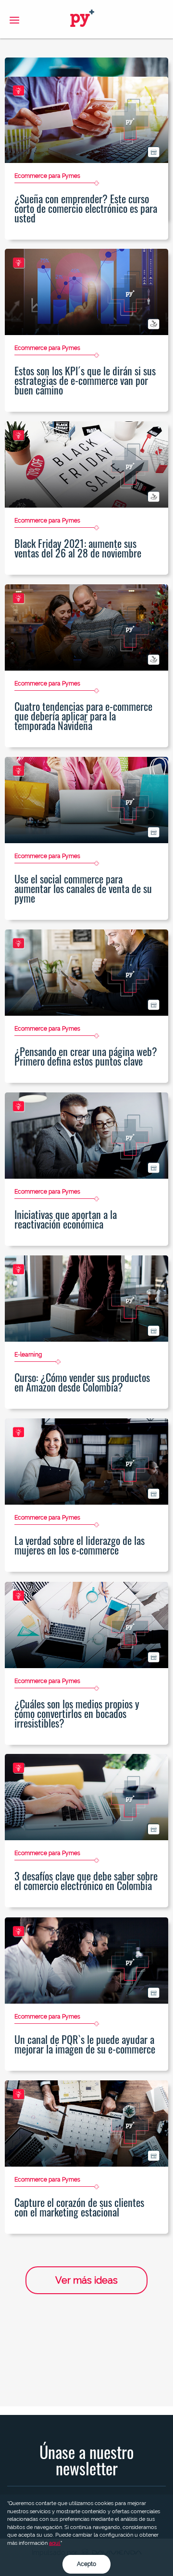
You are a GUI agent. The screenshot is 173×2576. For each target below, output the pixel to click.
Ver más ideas (86, 2280)
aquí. (55, 2543)
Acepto (86, 2564)
